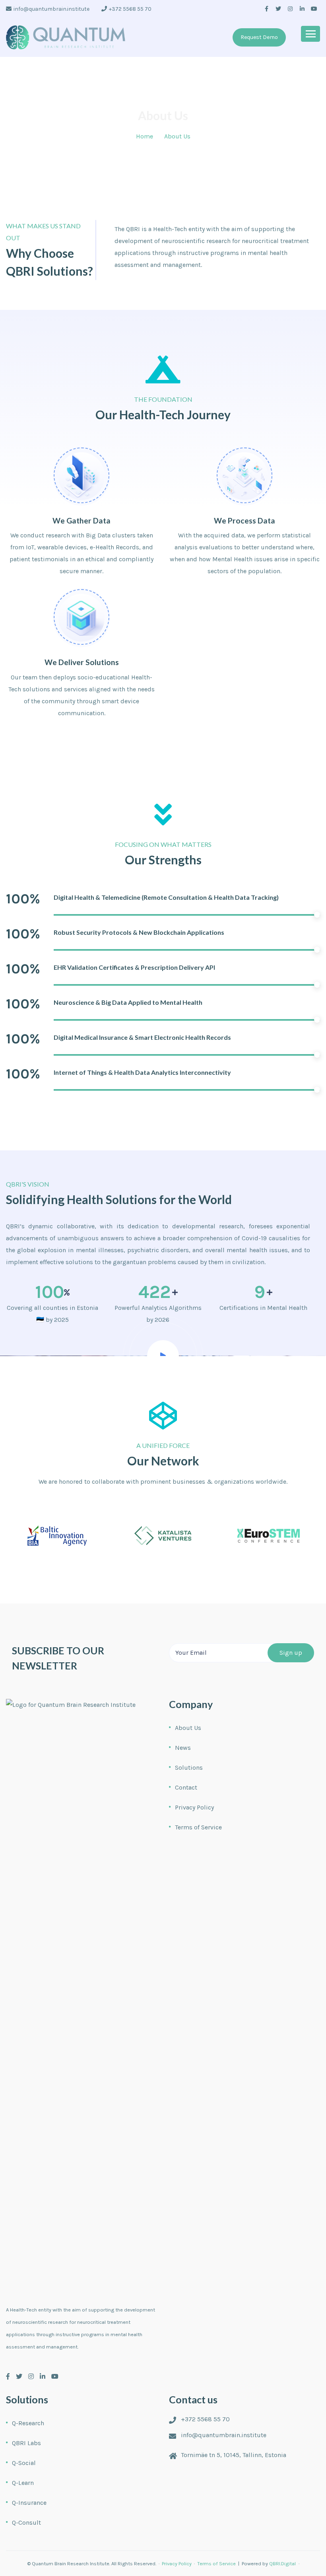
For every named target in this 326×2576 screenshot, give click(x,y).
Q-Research (28, 2423)
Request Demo (259, 37)
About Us (188, 1728)
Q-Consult (26, 2522)
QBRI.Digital (282, 2563)
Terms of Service (198, 1827)
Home (145, 136)
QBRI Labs (26, 2443)
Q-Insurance (29, 2503)
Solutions (189, 1768)
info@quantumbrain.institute (51, 9)
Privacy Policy (194, 1807)
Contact (186, 1787)
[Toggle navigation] (310, 34)
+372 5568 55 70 (130, 9)
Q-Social (24, 2463)
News (183, 1748)
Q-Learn (23, 2483)
